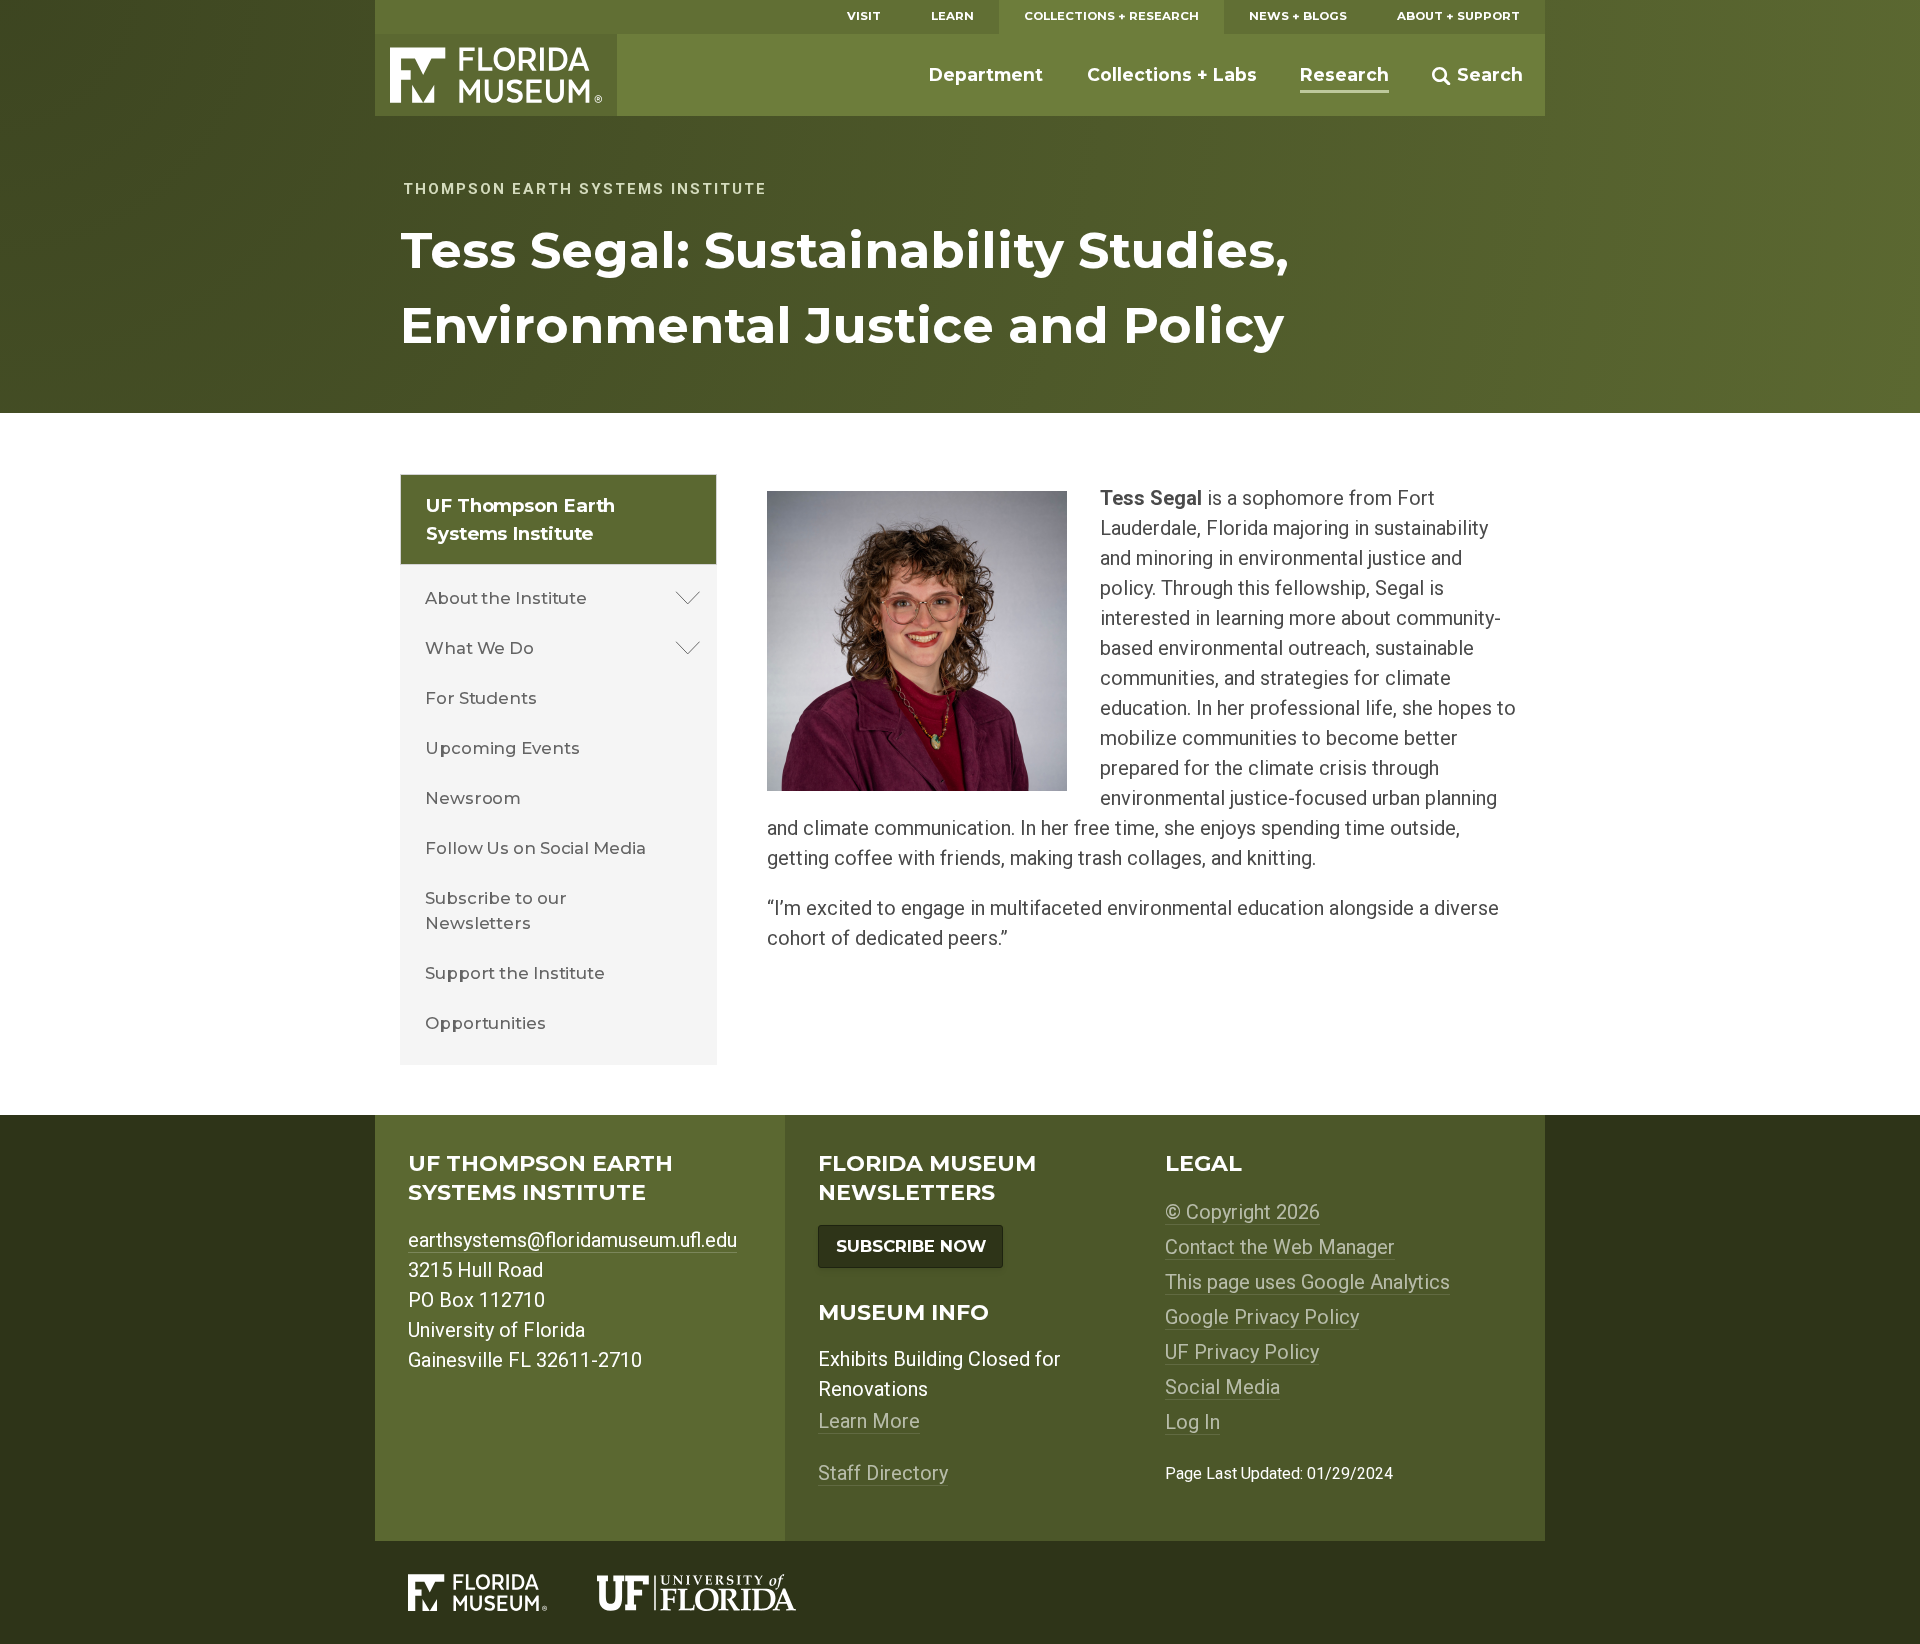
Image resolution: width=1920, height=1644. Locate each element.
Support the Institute (515, 973)
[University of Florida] (721, 1592)
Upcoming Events (502, 748)
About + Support (1458, 16)
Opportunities (485, 1023)
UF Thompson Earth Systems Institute (520, 519)
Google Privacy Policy (1262, 1317)
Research (1344, 74)
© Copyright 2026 (1242, 1212)
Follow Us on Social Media (535, 848)
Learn (952, 16)
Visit (864, 16)
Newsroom (473, 798)
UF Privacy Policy (1242, 1352)
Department (986, 74)
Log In (1192, 1422)
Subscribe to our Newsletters (495, 910)
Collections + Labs (1172, 74)
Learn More (869, 1421)
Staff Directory (883, 1473)
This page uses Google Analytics (1307, 1282)
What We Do (479, 648)
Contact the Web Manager (1280, 1247)
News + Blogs (1298, 16)
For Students (481, 698)
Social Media (1222, 1387)
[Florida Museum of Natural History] (502, 1592)
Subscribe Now (911, 1246)
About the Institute (506, 598)
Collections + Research (1111, 16)
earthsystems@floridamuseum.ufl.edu (572, 1240)
